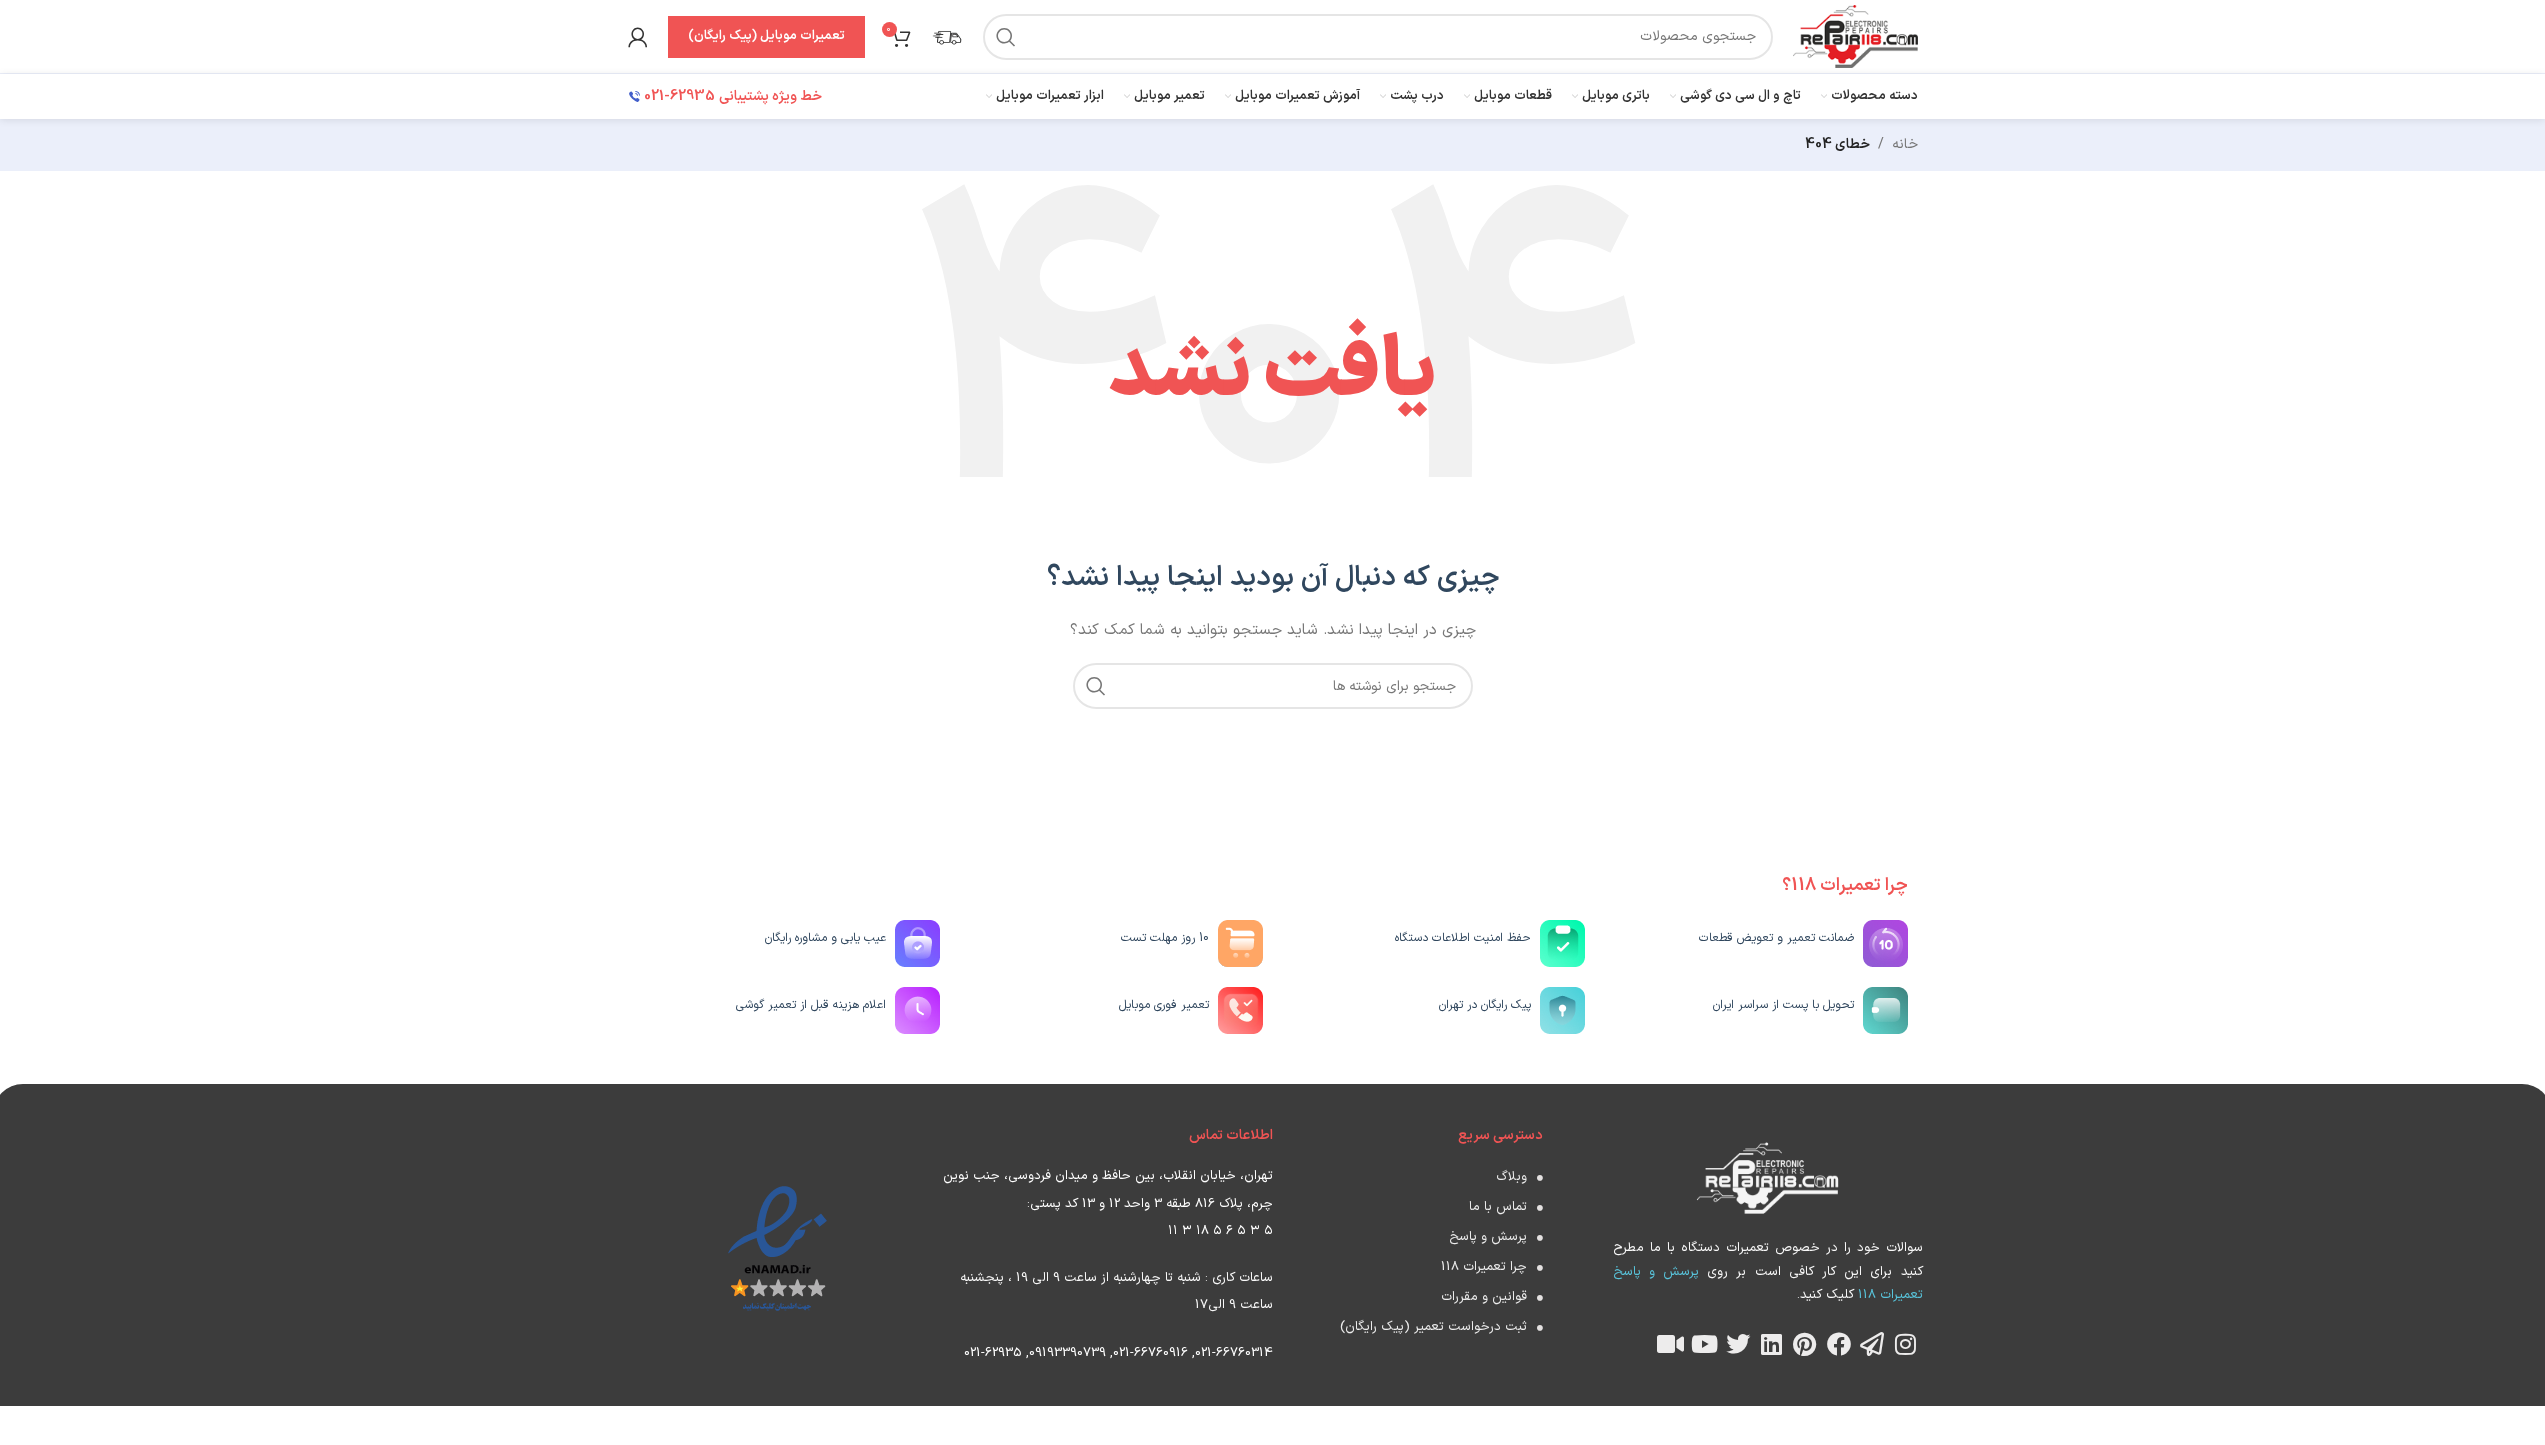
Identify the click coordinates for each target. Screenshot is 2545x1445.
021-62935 (993, 1353)
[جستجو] (1006, 37)
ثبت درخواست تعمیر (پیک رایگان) (1433, 1327)
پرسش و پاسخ (1488, 1237)
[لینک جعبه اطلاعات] (947, 37)
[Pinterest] (1805, 1344)
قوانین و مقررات (1484, 1297)
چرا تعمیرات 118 (1484, 1267)
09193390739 (1067, 1353)
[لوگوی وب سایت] (1855, 35)
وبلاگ (1511, 1177)
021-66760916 (1150, 1353)
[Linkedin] (1772, 1344)
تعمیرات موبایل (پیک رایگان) (766, 36)
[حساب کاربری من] (638, 37)
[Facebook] (1839, 1344)
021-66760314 (1234, 1353)
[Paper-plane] (1872, 1344)
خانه (1905, 144)
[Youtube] (1704, 1344)
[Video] (1671, 1344)
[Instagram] (1906, 1344)
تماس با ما (1498, 1207)
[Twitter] (1738, 1344)
